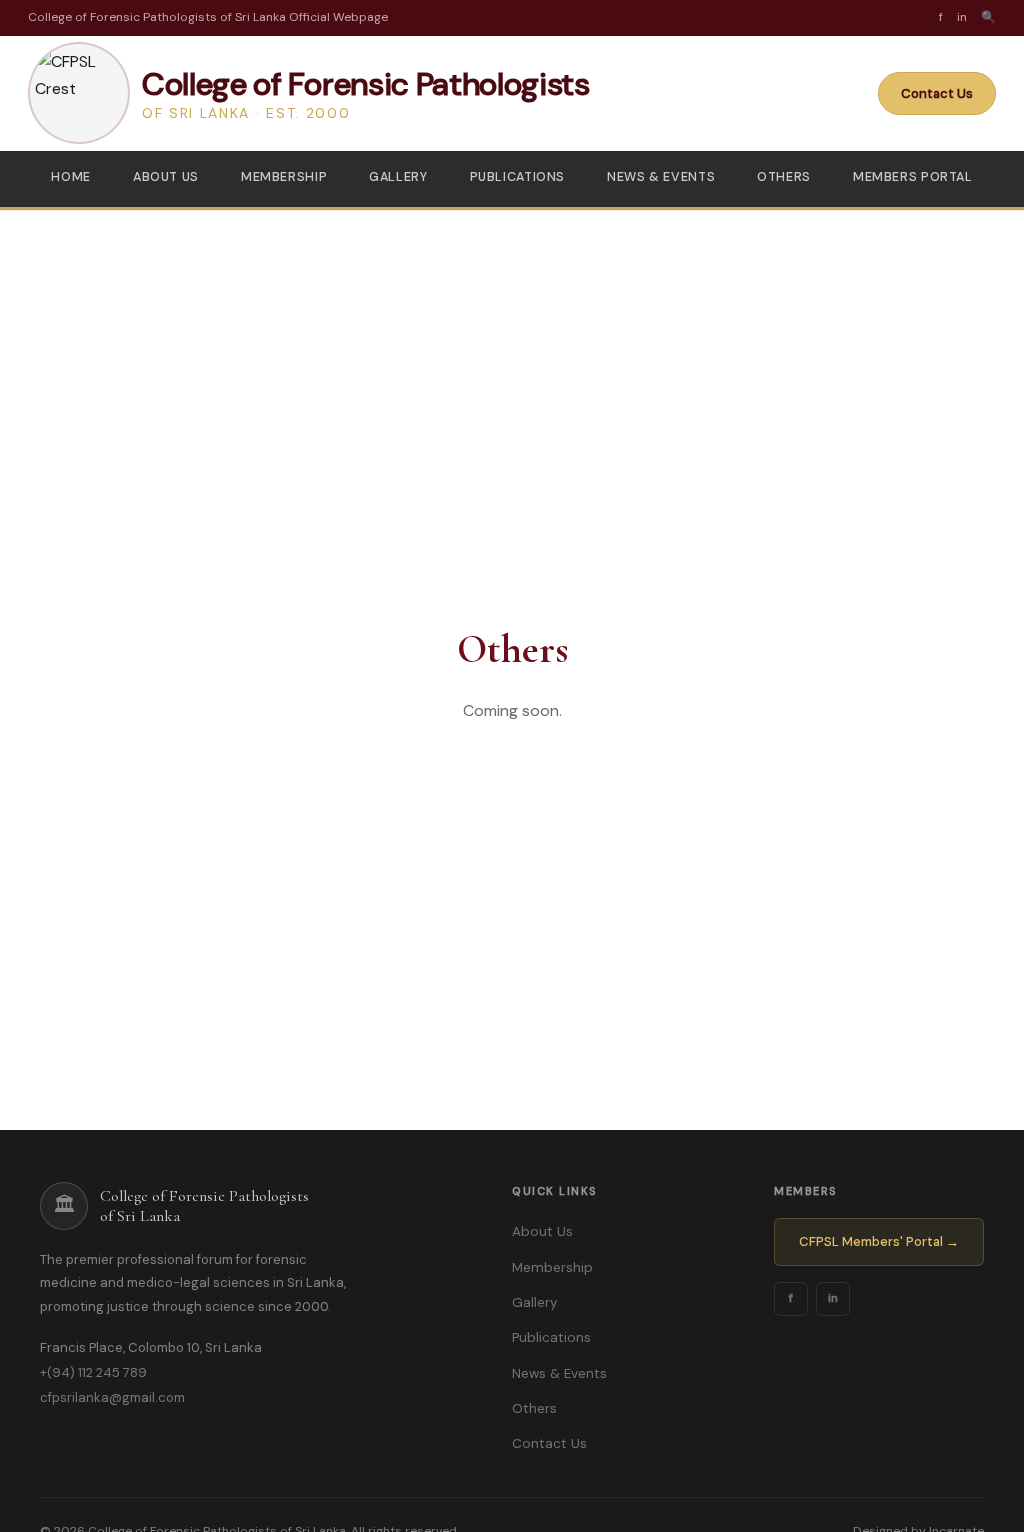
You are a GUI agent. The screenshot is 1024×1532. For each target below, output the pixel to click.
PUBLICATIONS (518, 177)
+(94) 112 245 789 (93, 1372)
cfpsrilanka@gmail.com (112, 1397)
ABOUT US (166, 177)
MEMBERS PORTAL (913, 177)
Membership (552, 1267)
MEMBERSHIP (284, 177)
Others (534, 1408)
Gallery (535, 1302)
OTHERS (784, 177)
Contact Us (937, 93)
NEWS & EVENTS (661, 177)
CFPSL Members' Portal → (879, 1241)
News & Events (559, 1373)
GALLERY (398, 177)
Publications (551, 1337)
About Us (542, 1231)
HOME (71, 177)
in (833, 1298)
